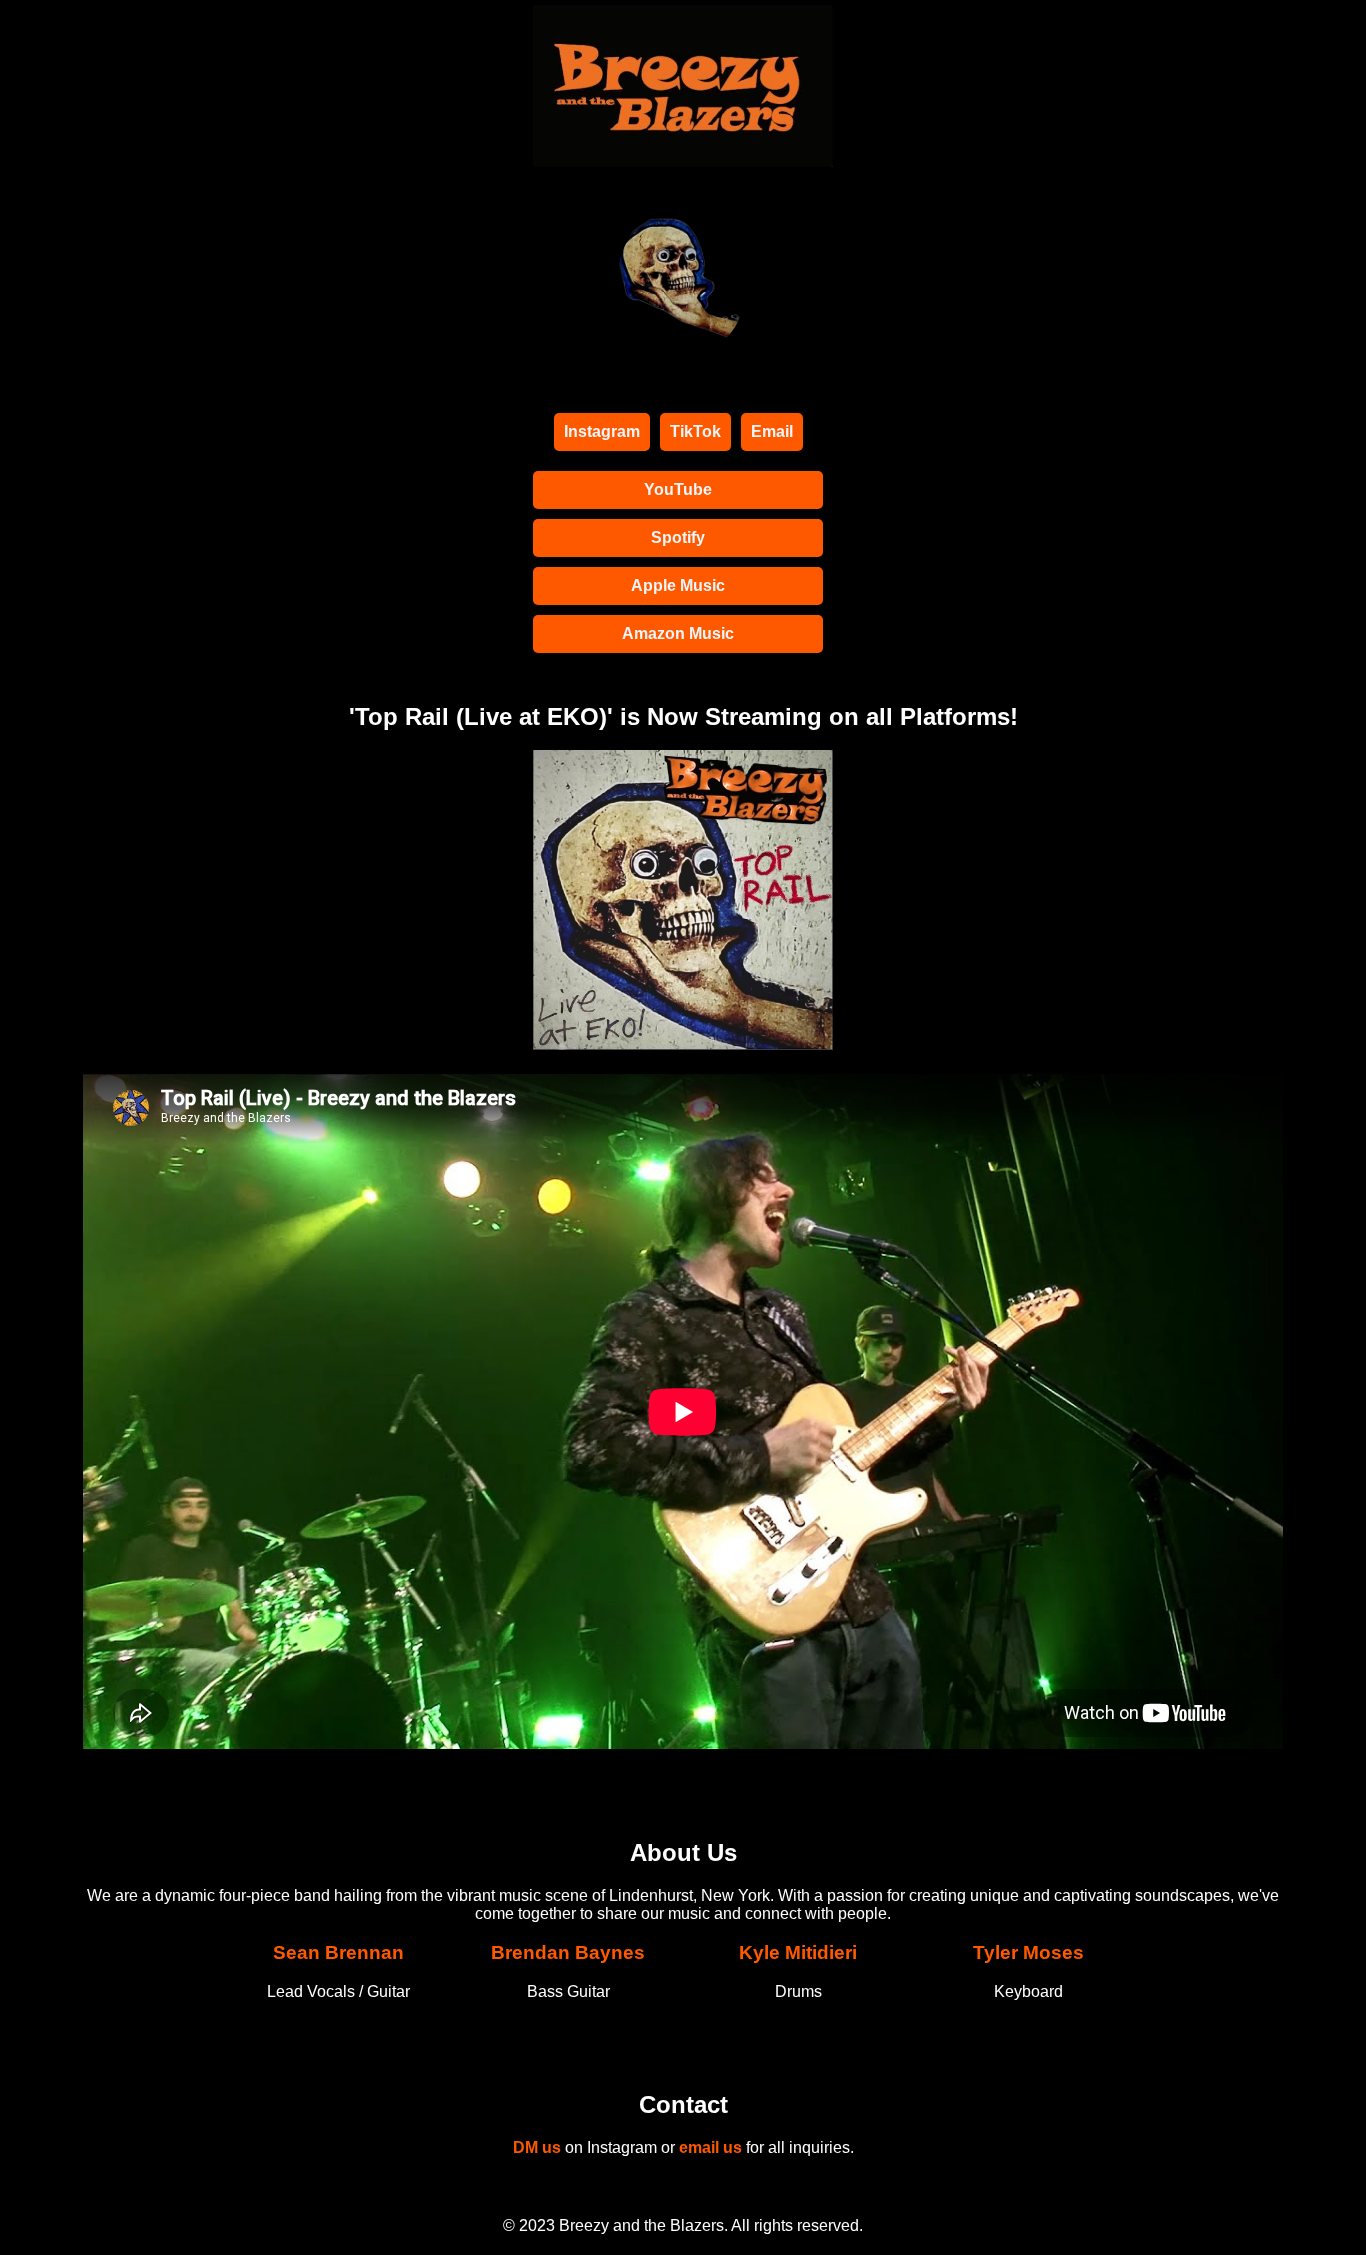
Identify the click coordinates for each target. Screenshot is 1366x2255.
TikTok (695, 431)
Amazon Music (678, 633)
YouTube (678, 489)
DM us (539, 2147)
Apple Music (678, 585)
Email (772, 431)
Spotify (678, 537)
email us (710, 2147)
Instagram (602, 431)
